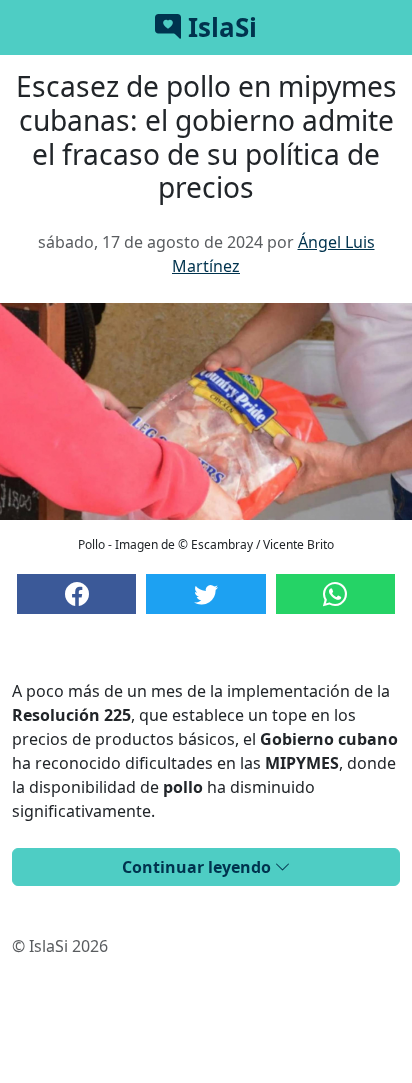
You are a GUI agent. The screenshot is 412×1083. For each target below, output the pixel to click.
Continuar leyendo (198, 867)
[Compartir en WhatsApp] (335, 594)
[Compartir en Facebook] (76, 594)
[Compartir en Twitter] (205, 594)
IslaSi (219, 27)
